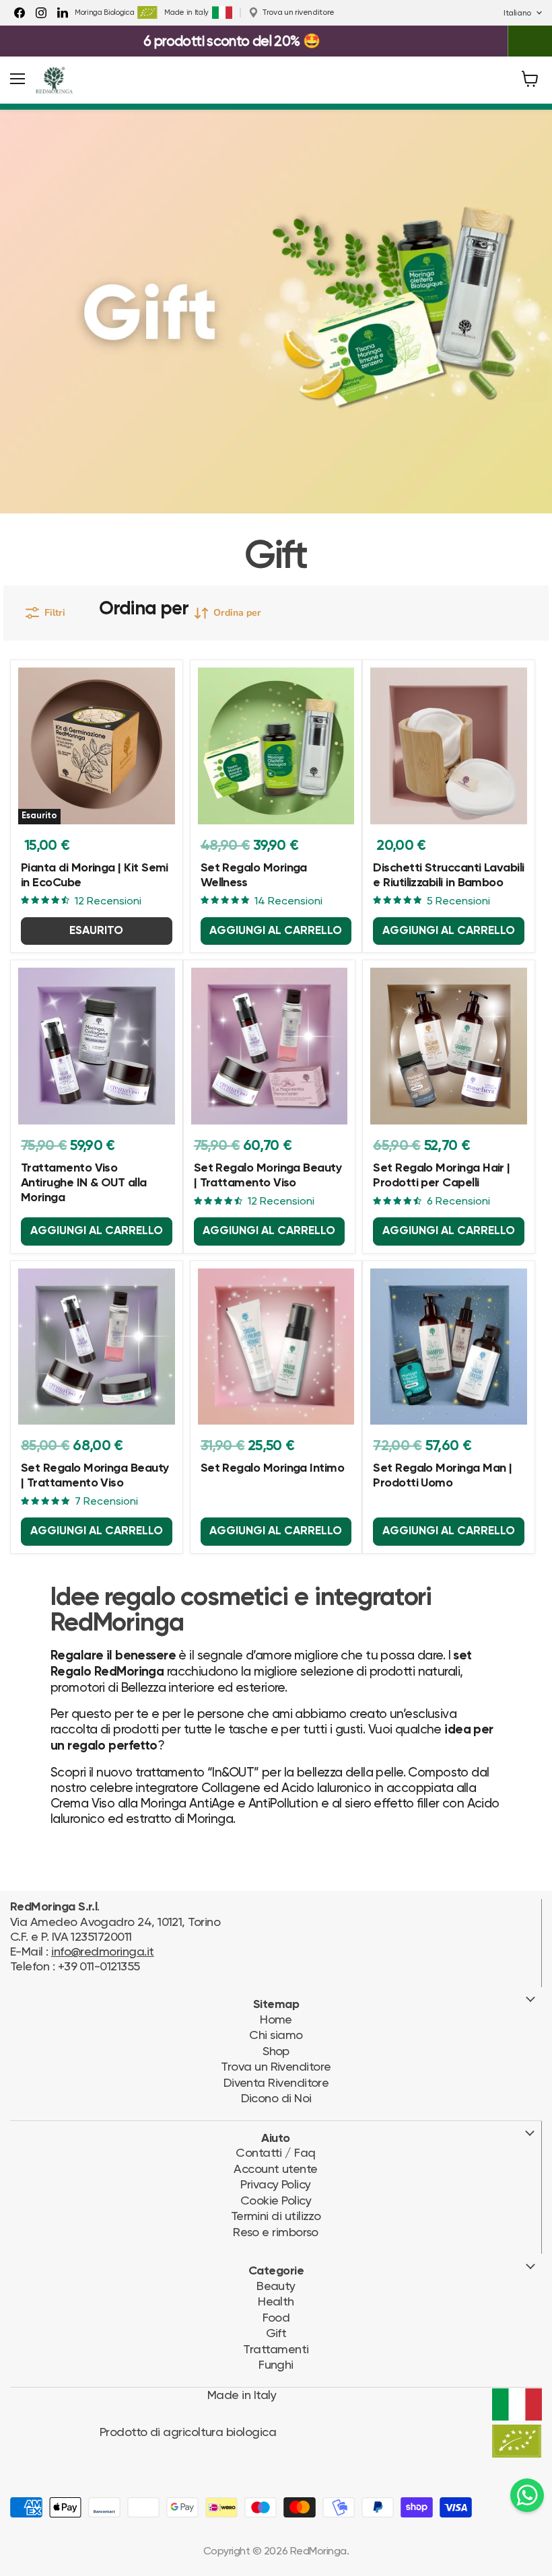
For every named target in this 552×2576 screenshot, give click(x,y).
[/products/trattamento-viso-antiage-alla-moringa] (97, 1347)
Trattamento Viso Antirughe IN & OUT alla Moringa (84, 1183)
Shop (276, 2051)
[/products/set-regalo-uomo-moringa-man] (449, 1347)
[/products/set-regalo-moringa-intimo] (276, 1347)
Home (276, 2019)
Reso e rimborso (276, 2232)
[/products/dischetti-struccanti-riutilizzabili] (449, 746)
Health (276, 2301)
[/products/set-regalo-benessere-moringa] (276, 746)
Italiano (517, 13)
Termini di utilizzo (276, 2216)
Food (276, 2317)
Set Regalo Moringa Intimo (273, 1468)
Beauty (276, 2286)
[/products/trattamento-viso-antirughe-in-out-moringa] (97, 1046)
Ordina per (144, 609)
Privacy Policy (275, 2184)
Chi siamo (276, 2035)
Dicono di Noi (276, 2098)
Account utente (275, 2169)
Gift (276, 2333)
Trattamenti (276, 2349)
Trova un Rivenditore (276, 2066)
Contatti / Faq (275, 2152)
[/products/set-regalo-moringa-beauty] (270, 1046)
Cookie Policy (276, 2200)
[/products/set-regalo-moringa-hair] (449, 1046)
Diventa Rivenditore (276, 2082)
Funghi (276, 2364)
